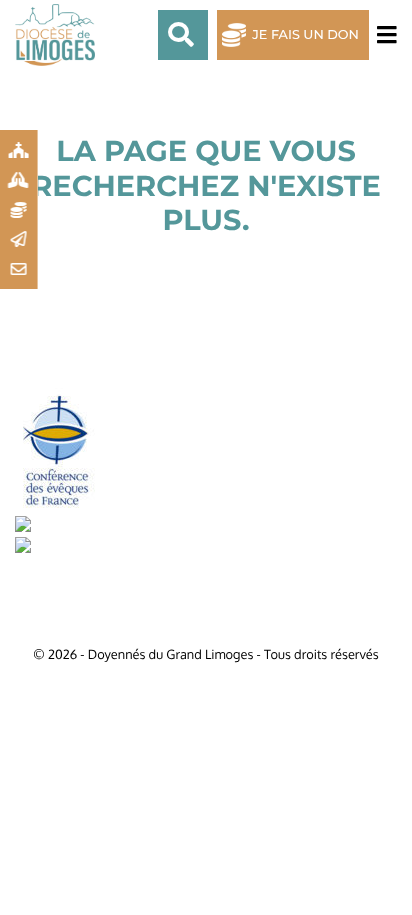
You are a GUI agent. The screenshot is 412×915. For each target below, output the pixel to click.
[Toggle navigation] (383, 35)
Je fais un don (305, 35)
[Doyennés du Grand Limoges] (60, 35)
